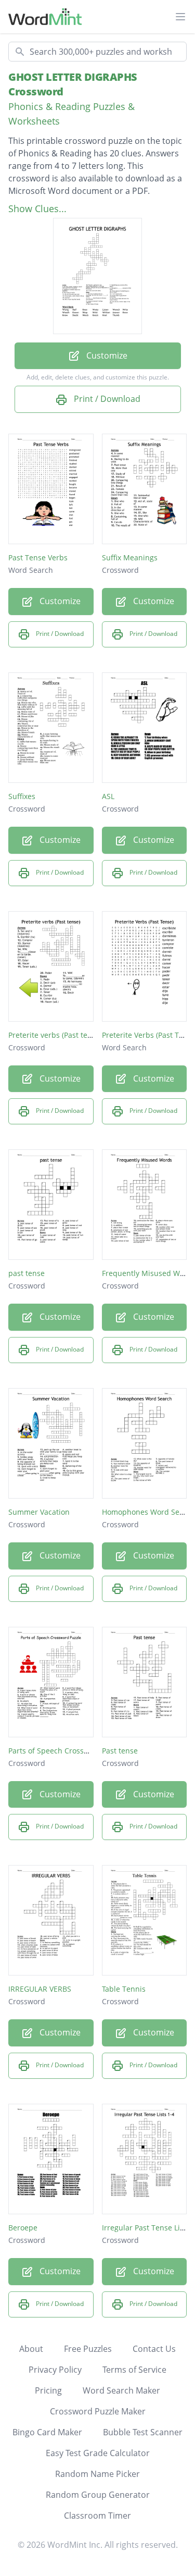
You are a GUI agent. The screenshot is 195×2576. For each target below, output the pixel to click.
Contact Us (154, 2349)
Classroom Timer (97, 2516)
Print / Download (106, 399)
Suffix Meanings (130, 557)
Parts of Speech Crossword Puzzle (67, 1751)
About (31, 2349)
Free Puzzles (88, 2349)
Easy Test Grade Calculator (98, 2453)
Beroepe (23, 2228)
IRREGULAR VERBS (40, 1989)
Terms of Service (134, 2370)
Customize (106, 355)
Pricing (48, 2390)
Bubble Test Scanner (143, 2432)
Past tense (120, 1751)
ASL (108, 796)
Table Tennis (124, 1989)
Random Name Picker (97, 2474)
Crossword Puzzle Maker (98, 2411)
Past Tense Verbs (38, 557)
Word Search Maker (121, 2390)
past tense (27, 1273)
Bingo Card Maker (47, 2432)
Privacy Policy (55, 2370)
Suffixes (22, 796)
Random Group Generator (98, 2495)
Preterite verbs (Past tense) (55, 1035)
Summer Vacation (39, 1512)
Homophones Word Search (148, 1512)
